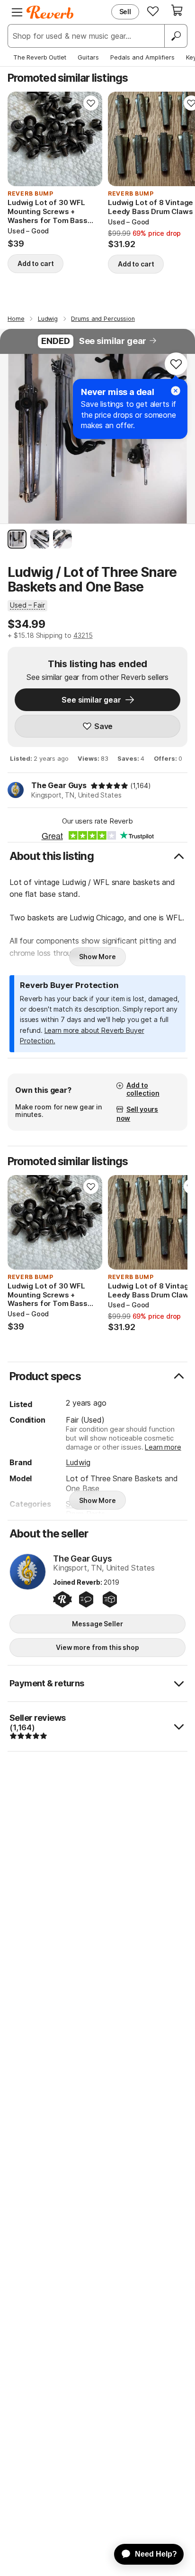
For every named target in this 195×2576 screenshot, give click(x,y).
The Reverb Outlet (40, 57)
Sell (125, 12)
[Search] (176, 36)
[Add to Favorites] (91, 103)
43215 (83, 635)
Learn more (163, 1447)
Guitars (88, 57)
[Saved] (153, 11)
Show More (97, 957)
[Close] (176, 391)
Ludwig (78, 1462)
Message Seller (97, 1624)
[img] (109, 786)
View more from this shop (97, 1647)
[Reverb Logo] (50, 12)
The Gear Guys (59, 785)
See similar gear (113, 341)
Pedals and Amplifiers (142, 57)
